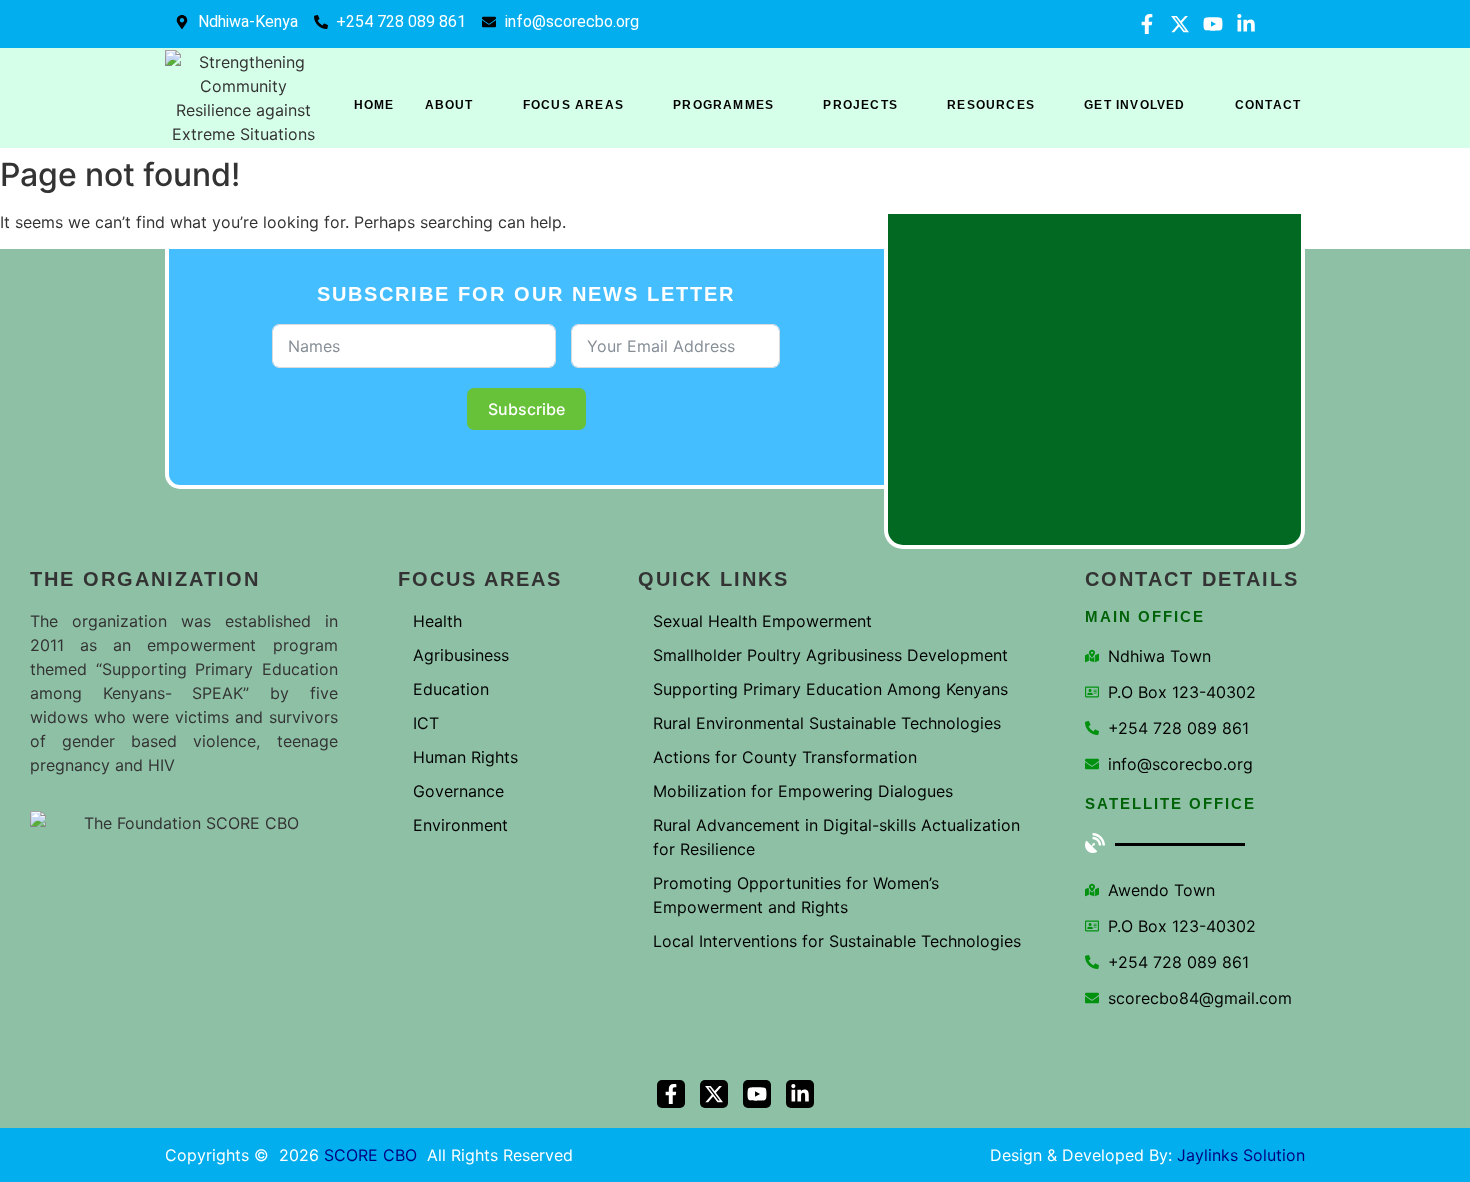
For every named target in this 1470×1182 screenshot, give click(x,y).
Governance (458, 791)
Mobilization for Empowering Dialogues (803, 791)
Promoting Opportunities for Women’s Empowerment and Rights (796, 895)
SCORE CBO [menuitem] (370, 1155)
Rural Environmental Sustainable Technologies (827, 723)
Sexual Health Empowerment (762, 621)
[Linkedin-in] (1246, 24)
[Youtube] (1213, 24)
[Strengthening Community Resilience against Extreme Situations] (244, 98)
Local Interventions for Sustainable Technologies (837, 941)
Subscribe (526, 409)
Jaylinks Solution (1241, 1155)
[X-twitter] (1180, 24)
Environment (460, 825)
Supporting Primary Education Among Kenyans (830, 689)
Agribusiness (461, 655)
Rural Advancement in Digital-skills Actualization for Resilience (836, 837)
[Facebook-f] (1147, 24)
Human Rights (465, 757)
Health (437, 621)
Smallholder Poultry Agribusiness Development (830, 655)
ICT (426, 723)
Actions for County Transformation (785, 757)
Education (451, 689)
